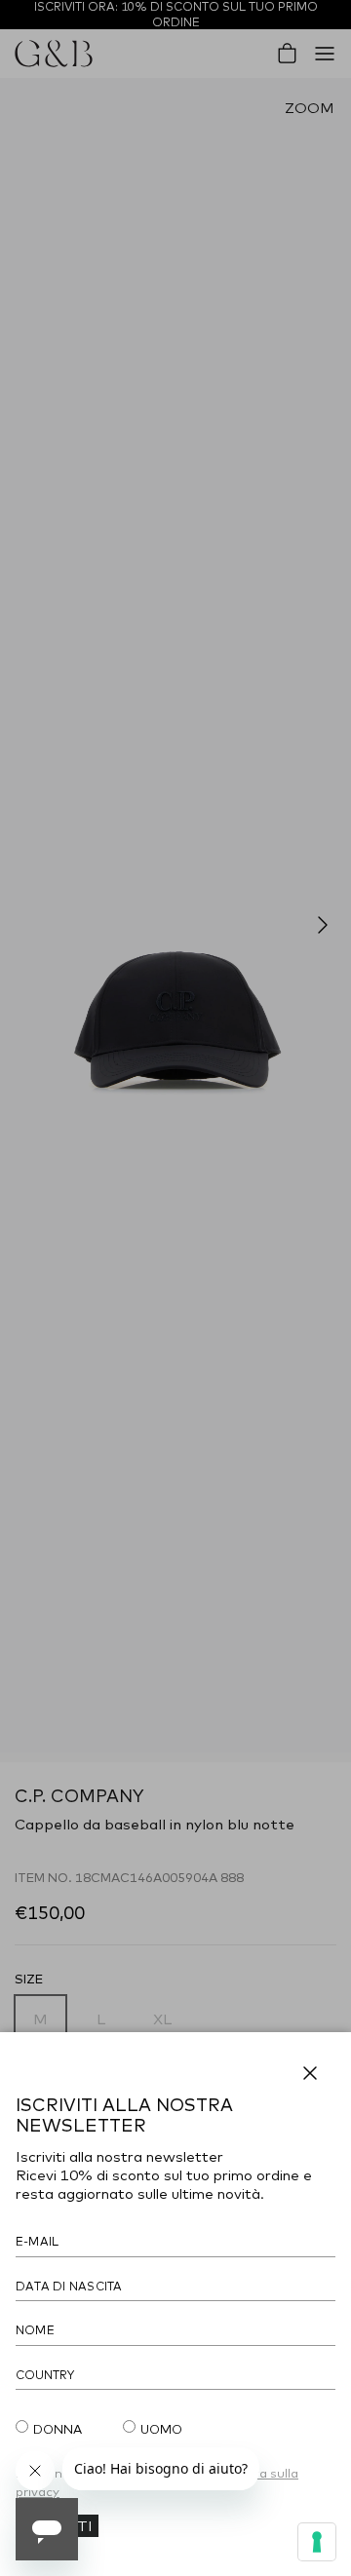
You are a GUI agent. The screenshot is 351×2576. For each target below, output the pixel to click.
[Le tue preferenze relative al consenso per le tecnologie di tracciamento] (317, 2542)
